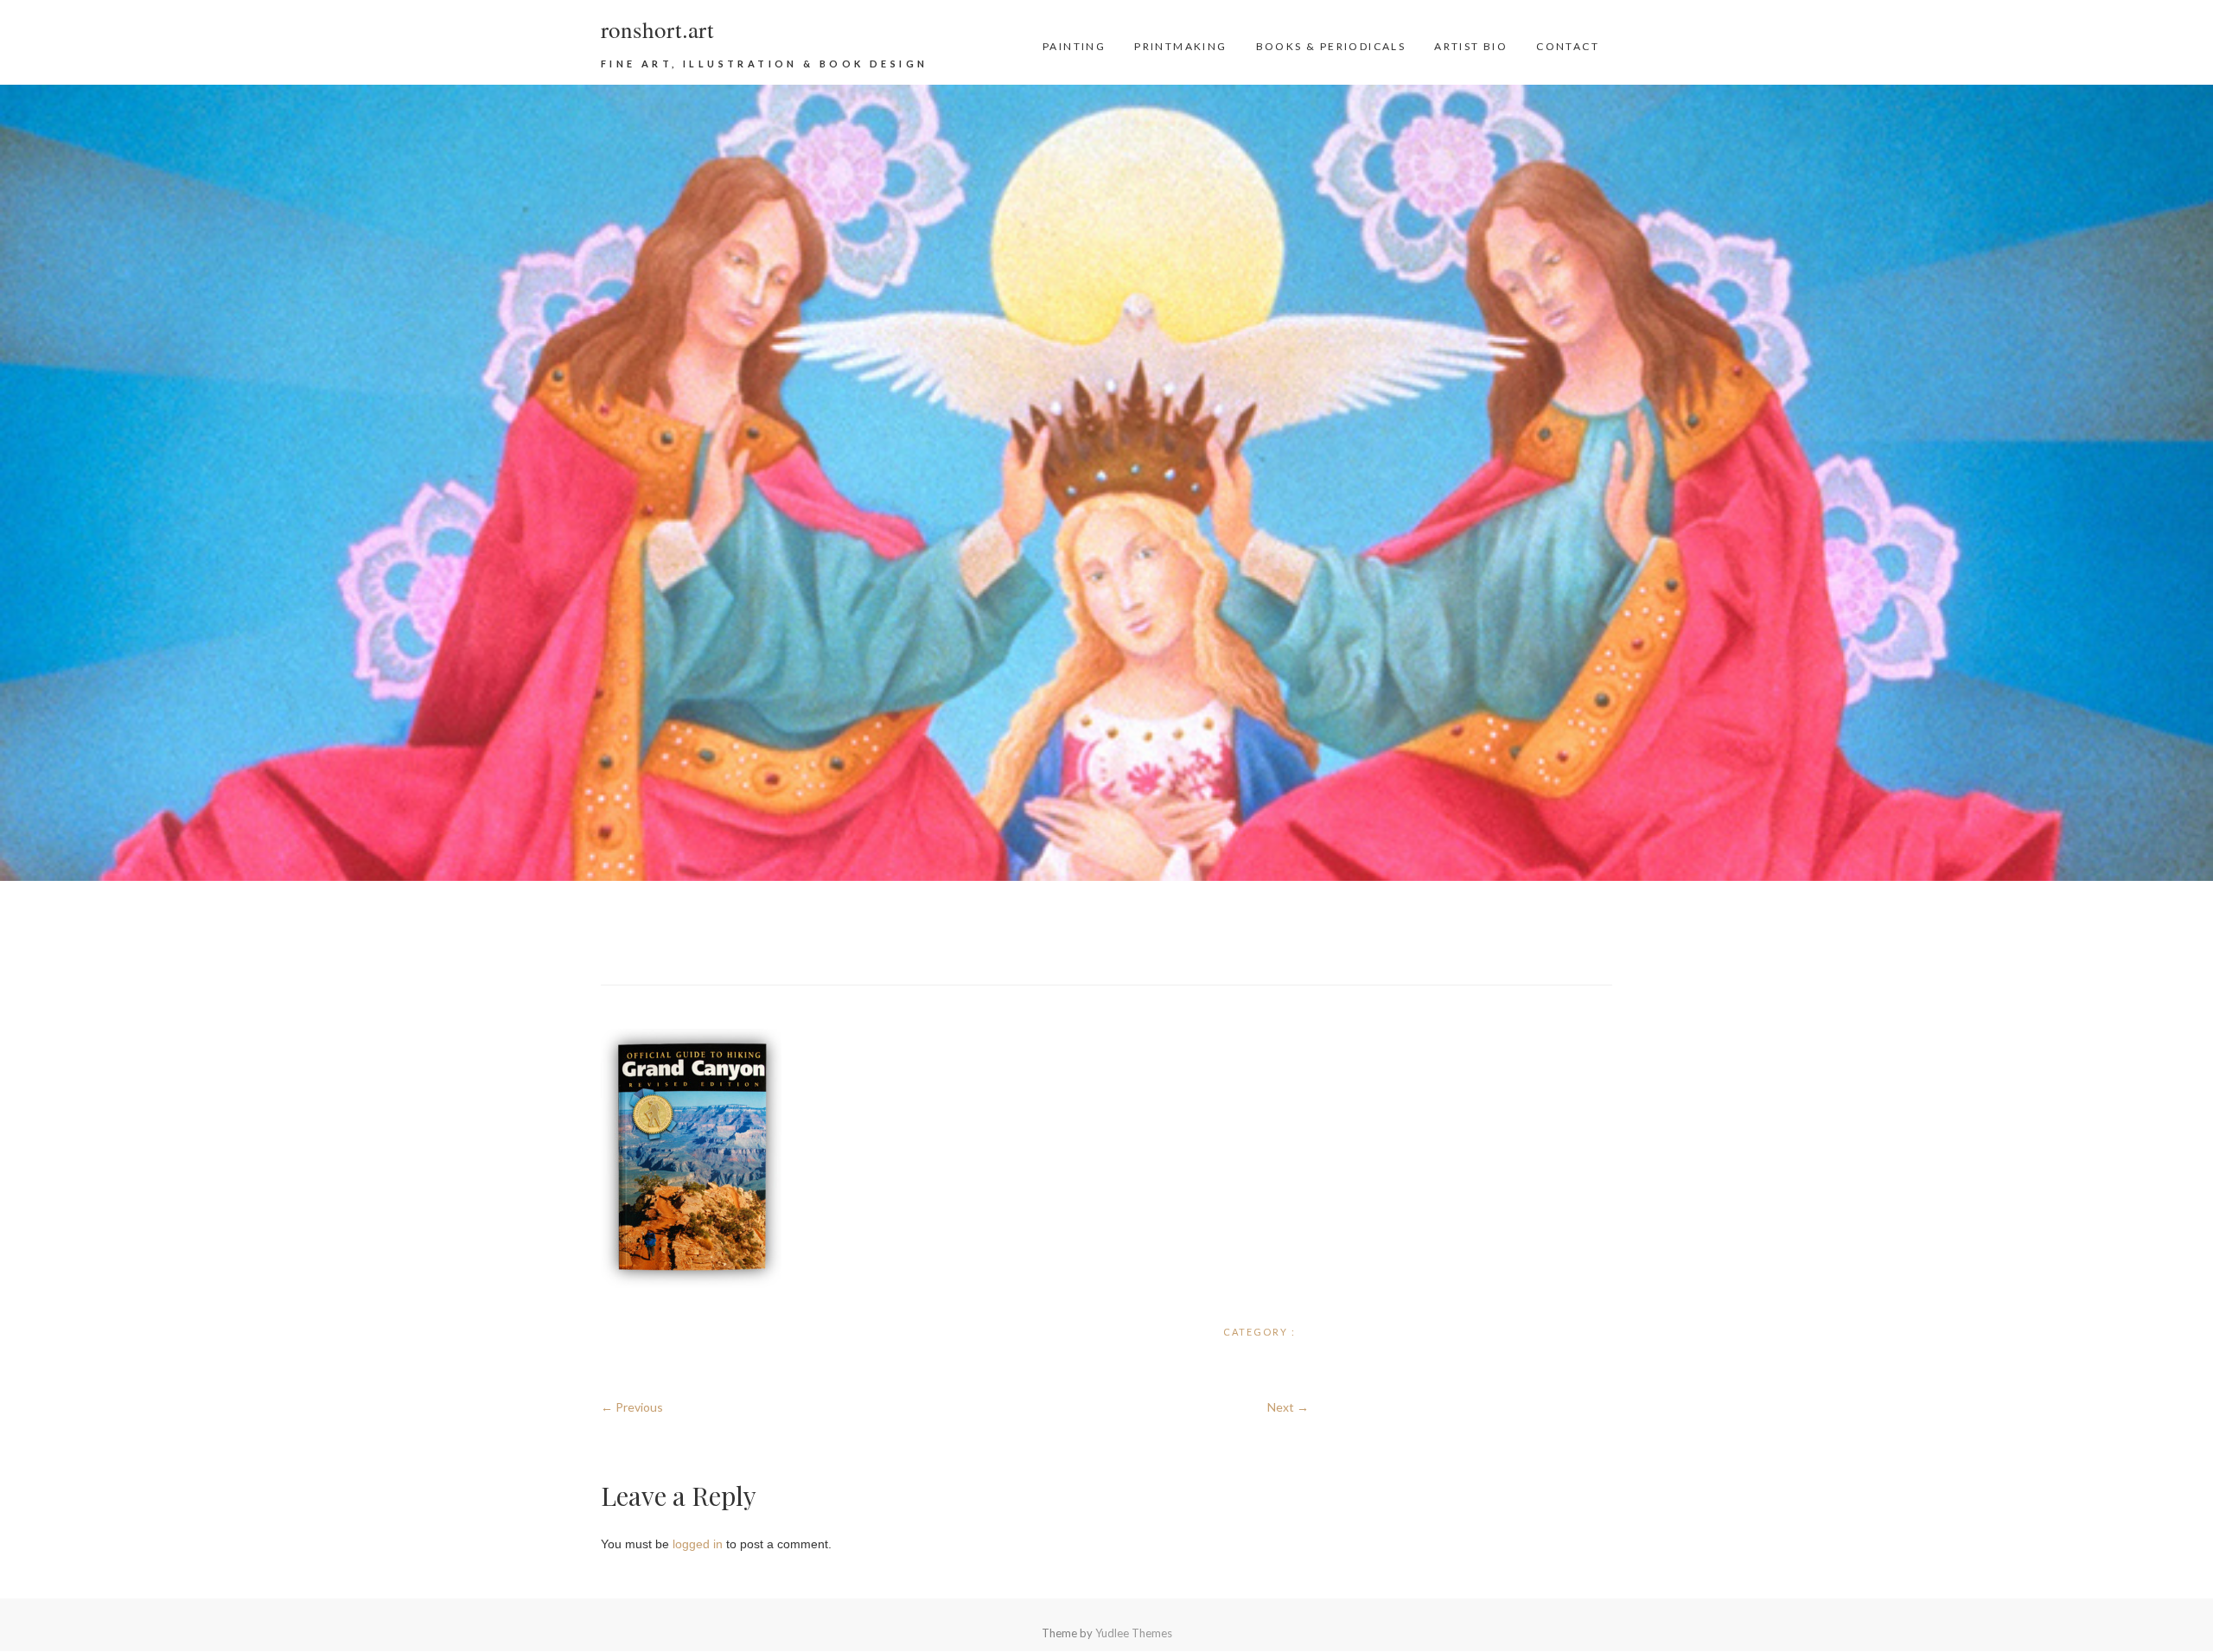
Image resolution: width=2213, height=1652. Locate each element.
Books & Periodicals (1331, 46)
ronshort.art (657, 29)
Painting (1074, 46)
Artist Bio (1471, 46)
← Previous (632, 1407)
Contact (1568, 46)
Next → (1288, 1407)
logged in (698, 1544)
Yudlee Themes (1134, 1633)
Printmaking (1180, 46)
